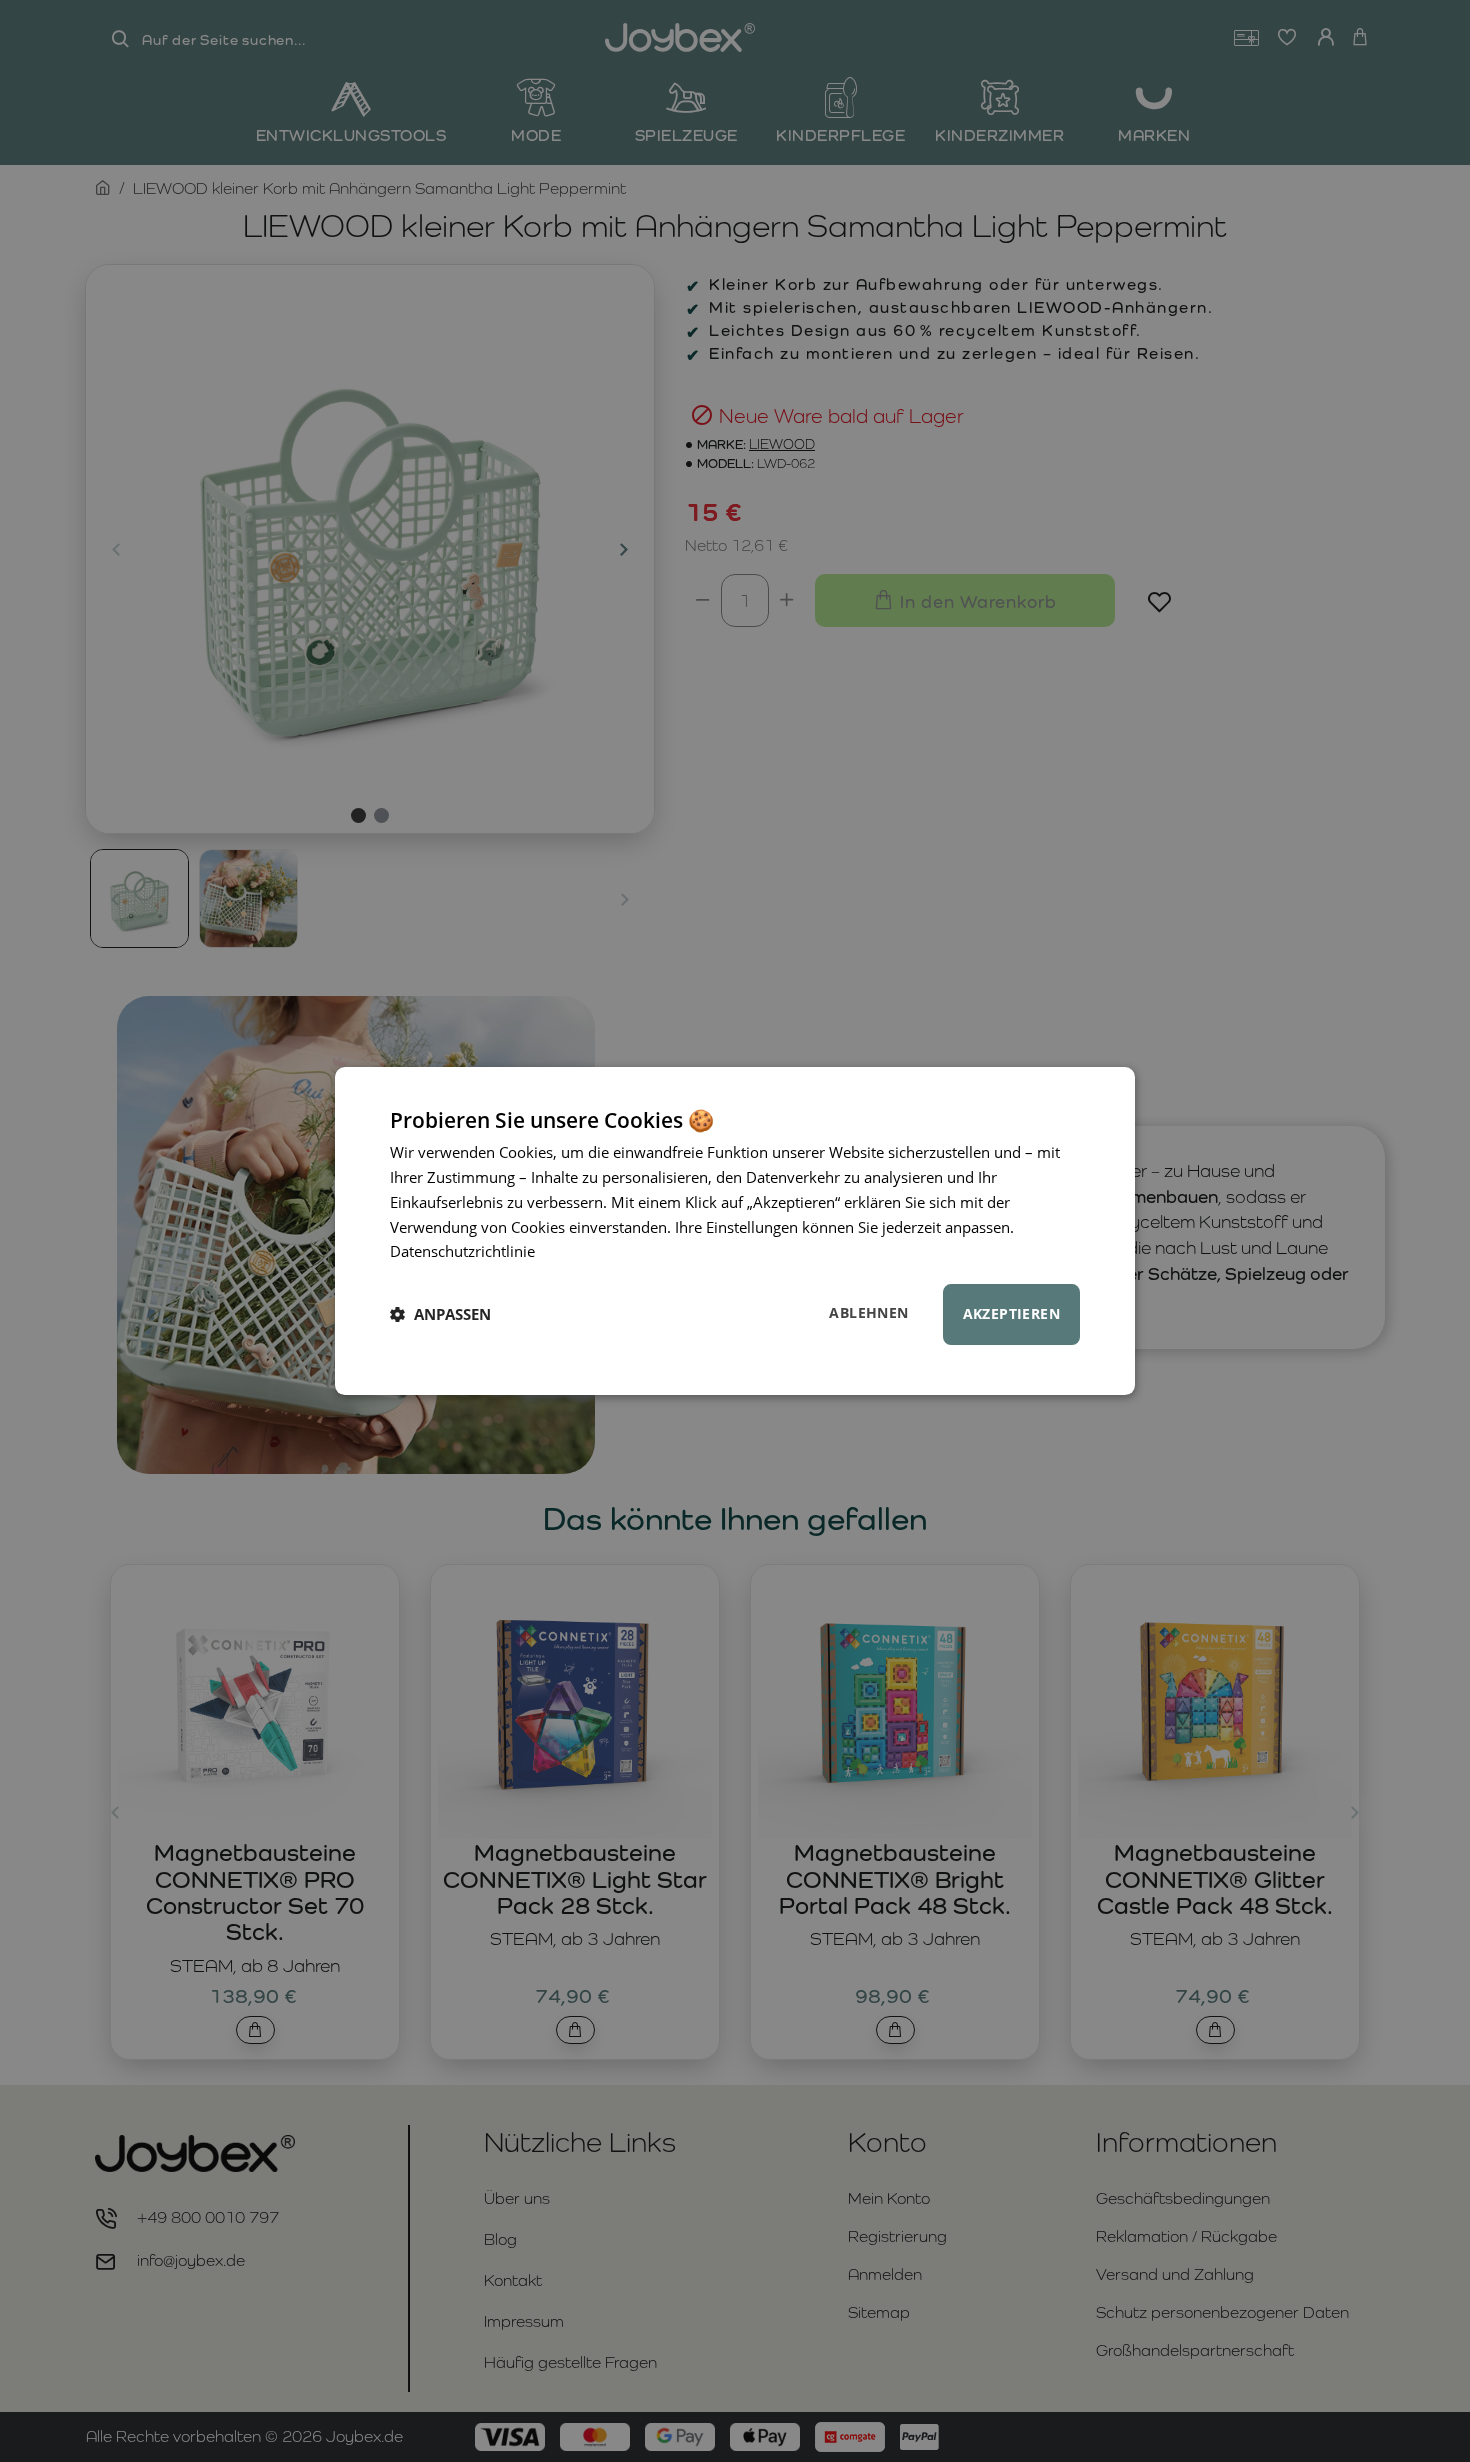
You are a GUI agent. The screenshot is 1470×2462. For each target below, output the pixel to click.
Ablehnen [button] (868, 1312)
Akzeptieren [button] (1011, 1313)
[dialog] (735, 1231)
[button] (440, 1315)
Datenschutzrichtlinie (462, 1251)
